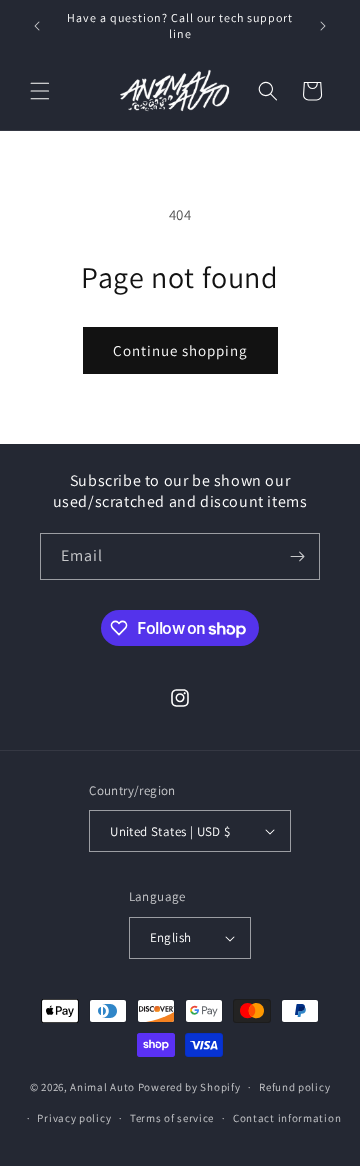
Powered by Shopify (189, 1087)
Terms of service (172, 1118)
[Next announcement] (323, 26)
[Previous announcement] (37, 26)
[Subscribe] (297, 556)
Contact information (287, 1118)
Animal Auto (102, 1087)
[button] (40, 91)
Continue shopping (180, 350)
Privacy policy (74, 1118)
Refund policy (294, 1087)
